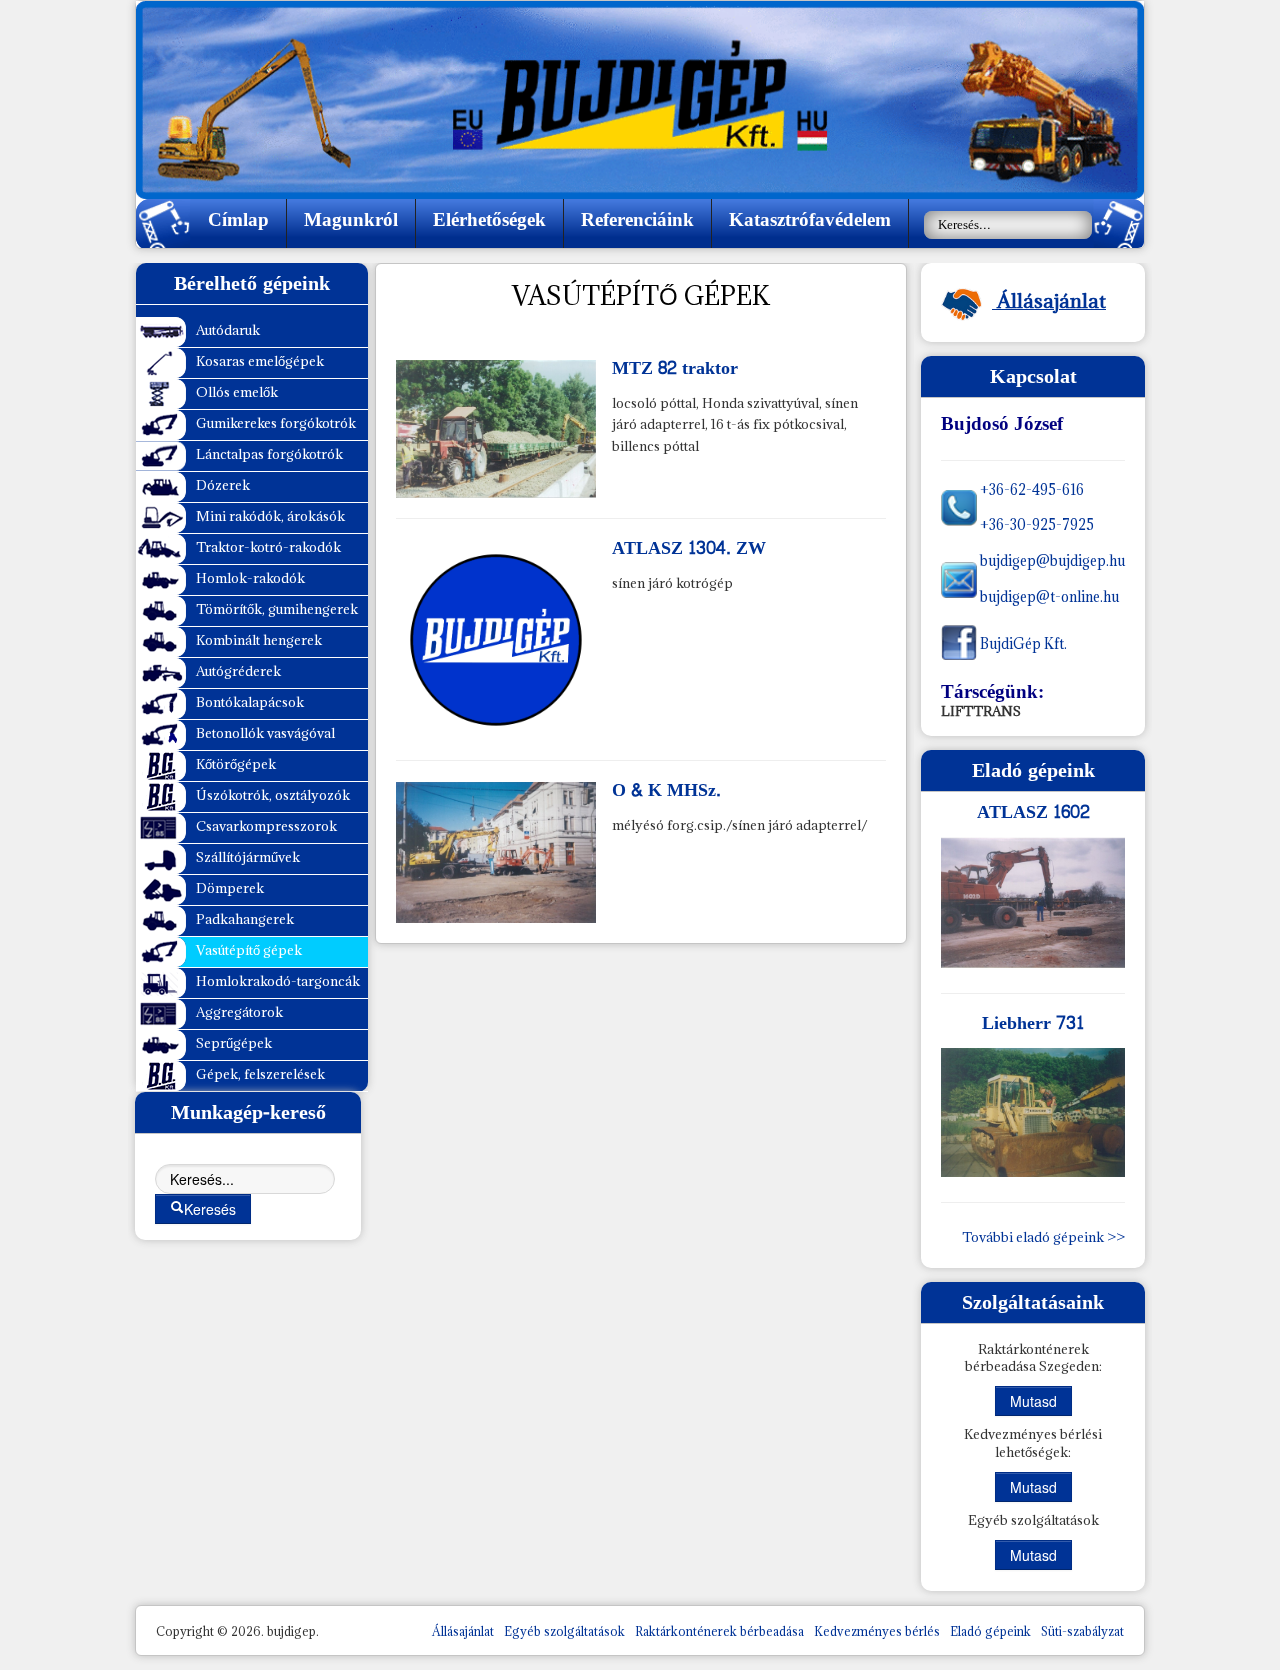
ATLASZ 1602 (1033, 812)
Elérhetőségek (489, 220)
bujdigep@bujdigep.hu (1051, 561)
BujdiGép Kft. (1022, 644)
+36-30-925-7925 (1035, 525)
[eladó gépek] (1033, 902)
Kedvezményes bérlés (877, 1631)
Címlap (238, 220)
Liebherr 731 (1033, 1023)
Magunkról (351, 220)
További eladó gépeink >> (1043, 1237)
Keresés (210, 1209)
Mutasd (1033, 1401)
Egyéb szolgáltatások (564, 1631)
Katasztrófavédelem (810, 220)
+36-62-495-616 (1030, 490)
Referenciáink (637, 220)
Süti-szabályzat (1082, 1631)
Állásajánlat (463, 1631)
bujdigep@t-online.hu (1048, 597)
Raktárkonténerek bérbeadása (719, 1631)
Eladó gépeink (990, 1631)
